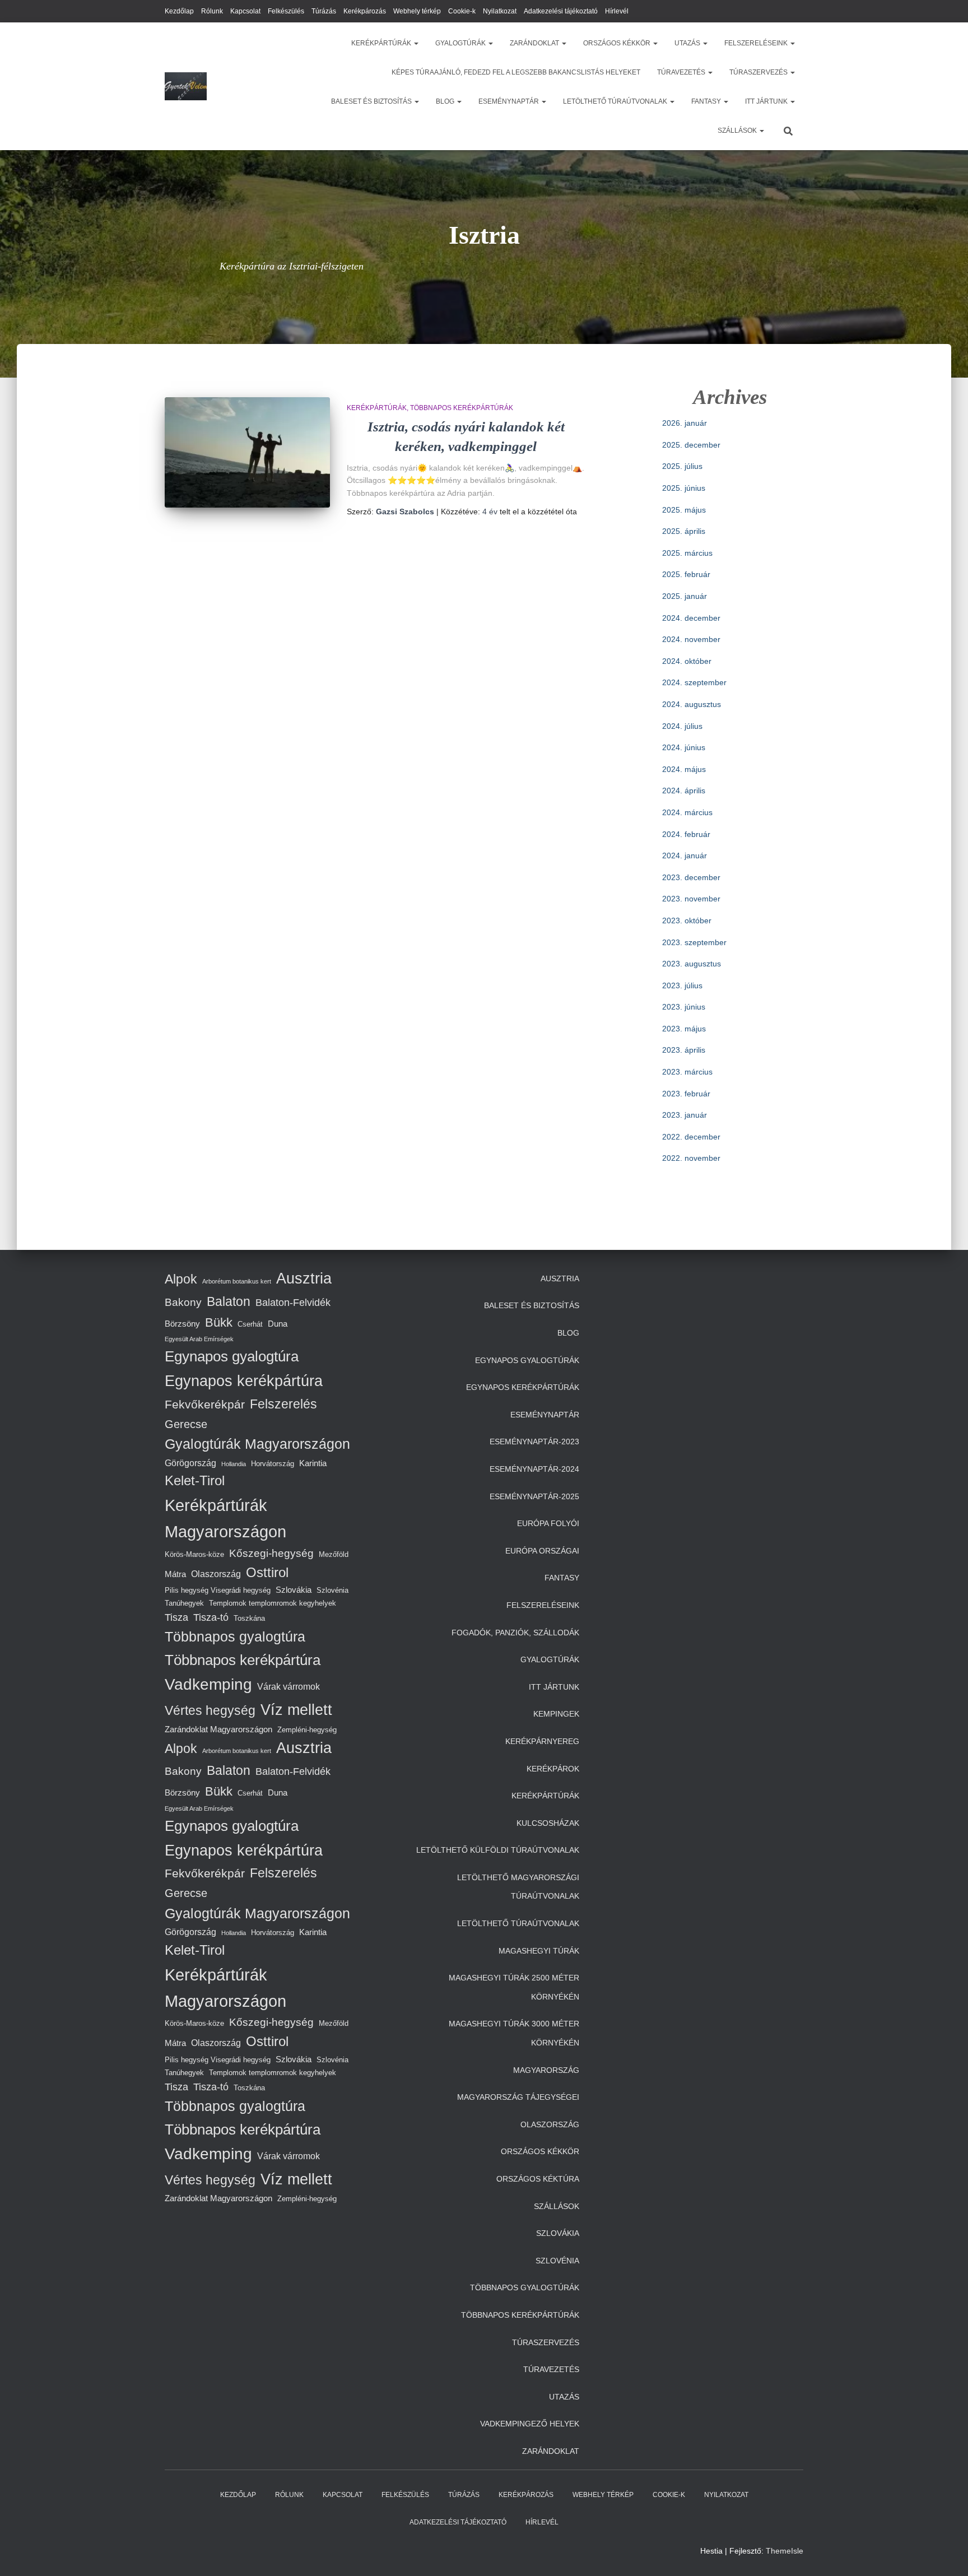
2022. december (691, 1137)
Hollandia (234, 1464)
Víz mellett (296, 1710)
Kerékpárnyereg (542, 1741)
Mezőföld (334, 1554)
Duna (278, 1324)
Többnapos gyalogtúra (235, 1636)
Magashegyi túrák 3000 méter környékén (514, 2033)
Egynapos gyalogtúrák (527, 1360)
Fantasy (707, 101)
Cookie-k (462, 11)
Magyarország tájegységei (518, 2097)
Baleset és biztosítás (372, 101)
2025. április (684, 531)
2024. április (684, 791)
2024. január (685, 855)
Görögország (190, 1463)
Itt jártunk (767, 101)
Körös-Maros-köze (194, 1554)
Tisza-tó (211, 1617)
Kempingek (556, 1714)
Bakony (183, 1302)
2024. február (686, 834)
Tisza (176, 1617)
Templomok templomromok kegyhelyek (273, 1603)
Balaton (229, 1301)
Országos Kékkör (618, 43)
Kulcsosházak (548, 1823)
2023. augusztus (692, 964)
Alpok (181, 1279)
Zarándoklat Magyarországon (218, 1729)
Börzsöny (182, 1324)
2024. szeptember (694, 682)
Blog (446, 101)
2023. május (684, 1029)
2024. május (684, 769)
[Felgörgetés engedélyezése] (946, 2554)
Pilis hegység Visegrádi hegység (218, 1590)
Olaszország (216, 1574)
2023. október (687, 920)
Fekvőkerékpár (205, 1404)
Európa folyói (548, 1523)
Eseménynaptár (509, 101)
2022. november (691, 1158)
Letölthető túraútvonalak (616, 101)
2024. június (684, 747)
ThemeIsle (785, 2551)
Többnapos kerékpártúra (243, 1660)
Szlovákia (294, 1590)
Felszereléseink (757, 43)
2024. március (687, 812)
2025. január (685, 596)
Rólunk (212, 11)
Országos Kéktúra (538, 2179)
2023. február (686, 1094)
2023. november (691, 899)
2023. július (682, 985)
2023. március (687, 1072)
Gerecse (186, 1424)
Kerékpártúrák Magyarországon (225, 1518)
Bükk (219, 1322)
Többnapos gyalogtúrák (525, 2287)
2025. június (684, 488)
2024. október (687, 661)
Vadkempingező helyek (530, 2424)
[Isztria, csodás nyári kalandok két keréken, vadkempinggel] (247, 452)
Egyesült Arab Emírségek (199, 1339)
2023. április (684, 1050)
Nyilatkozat (500, 11)
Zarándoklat (535, 43)
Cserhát (250, 1324)
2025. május (684, 510)
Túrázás (324, 11)
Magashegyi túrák (539, 1951)
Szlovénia (332, 1590)
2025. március (687, 553)
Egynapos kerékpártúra (244, 1381)
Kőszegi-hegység (271, 1553)
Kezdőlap (179, 11)
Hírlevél (617, 11)
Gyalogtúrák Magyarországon (257, 1444)
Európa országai (542, 1551)
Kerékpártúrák (382, 43)
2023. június (684, 1007)
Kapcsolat (245, 11)
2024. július (682, 726)
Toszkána (249, 1618)
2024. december (691, 618)
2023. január (685, 1115)
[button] (416, 43)
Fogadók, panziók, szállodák (515, 1633)
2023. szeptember (694, 942)
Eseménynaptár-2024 (534, 1469)
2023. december (691, 877)
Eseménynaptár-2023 (534, 1442)
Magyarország (546, 2070)
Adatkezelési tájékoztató (561, 11)
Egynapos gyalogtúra (232, 1356)
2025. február (686, 574)
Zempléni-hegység (307, 1730)
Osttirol (267, 1572)
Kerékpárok (553, 1769)
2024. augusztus (692, 704)
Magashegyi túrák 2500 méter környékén (514, 1987)
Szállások (738, 131)
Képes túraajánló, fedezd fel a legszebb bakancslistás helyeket (516, 72)
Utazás (688, 43)
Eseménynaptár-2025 (534, 1496)
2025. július (682, 466)
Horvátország (273, 1464)
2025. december (691, 445)
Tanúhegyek (184, 1603)
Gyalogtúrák (461, 43)
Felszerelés (283, 1404)
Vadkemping (208, 1684)
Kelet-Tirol (195, 1480)
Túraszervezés (759, 72)
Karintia (313, 1463)
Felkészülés (286, 11)
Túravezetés (682, 72)
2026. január (685, 423)
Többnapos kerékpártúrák (462, 408)
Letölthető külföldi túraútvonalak (498, 1850)
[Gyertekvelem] (186, 86)
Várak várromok (288, 1686)
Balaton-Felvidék (293, 1303)
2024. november (691, 639)
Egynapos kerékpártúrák (523, 1387)
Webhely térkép (417, 11)
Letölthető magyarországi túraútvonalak (518, 1887)
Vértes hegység (210, 1710)
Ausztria (304, 1278)
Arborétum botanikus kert (237, 1281)
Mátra (175, 1574)
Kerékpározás (365, 11)
